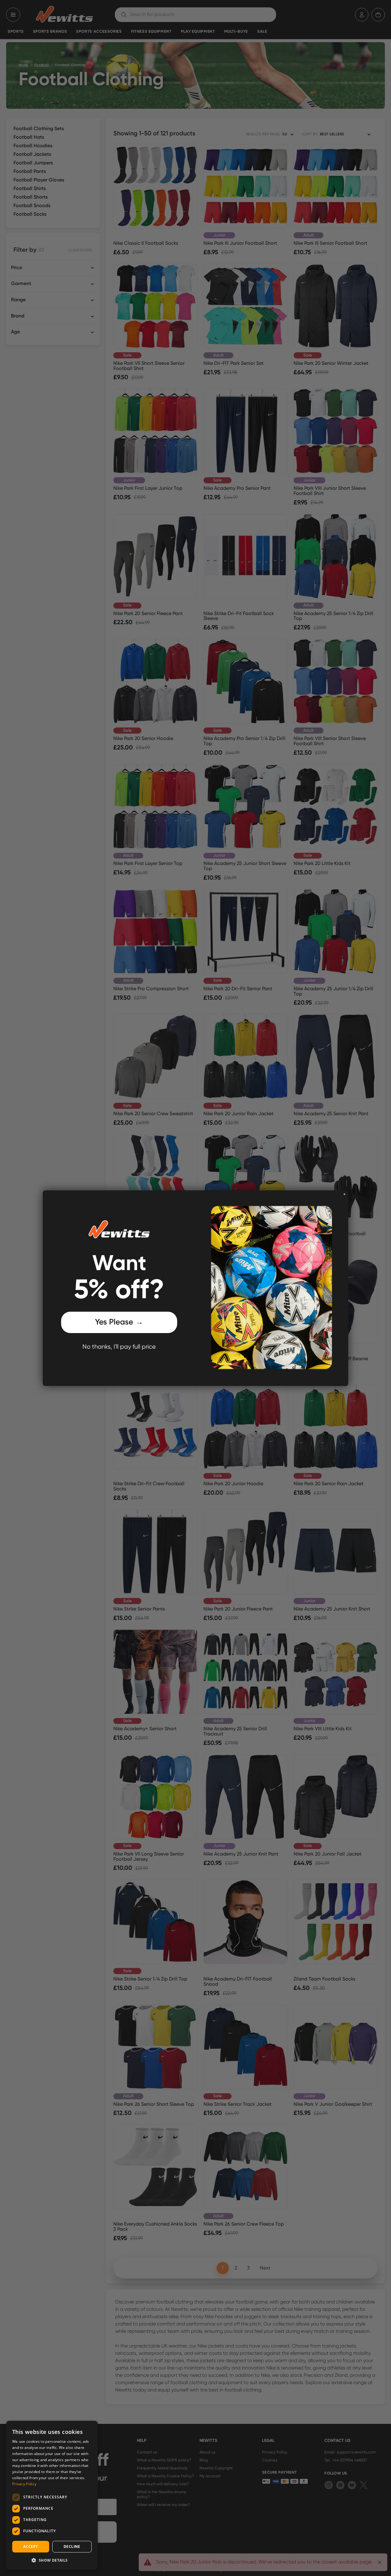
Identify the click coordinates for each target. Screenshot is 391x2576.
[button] (52, 2560)
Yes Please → (119, 1322)
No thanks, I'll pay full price (119, 1347)
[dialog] (52, 2495)
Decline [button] (72, 2547)
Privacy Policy (24, 2484)
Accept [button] (31, 2547)
